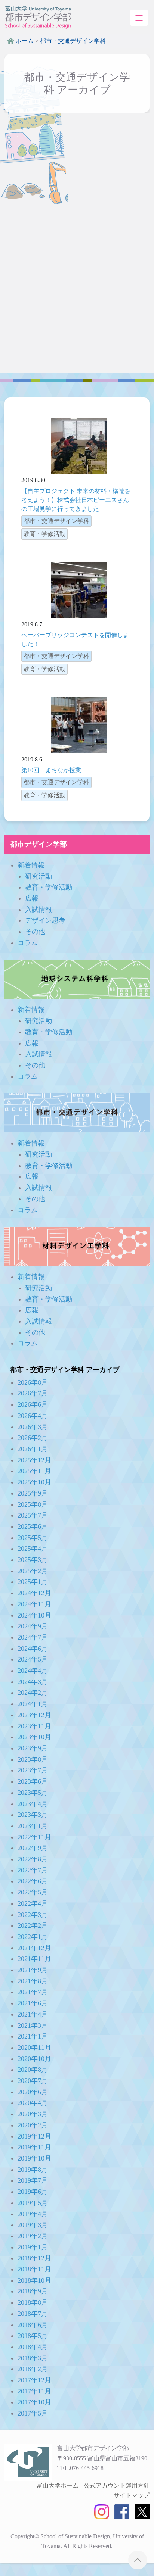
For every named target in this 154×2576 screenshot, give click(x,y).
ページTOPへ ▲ (138, 2560)
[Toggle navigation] (139, 18)
